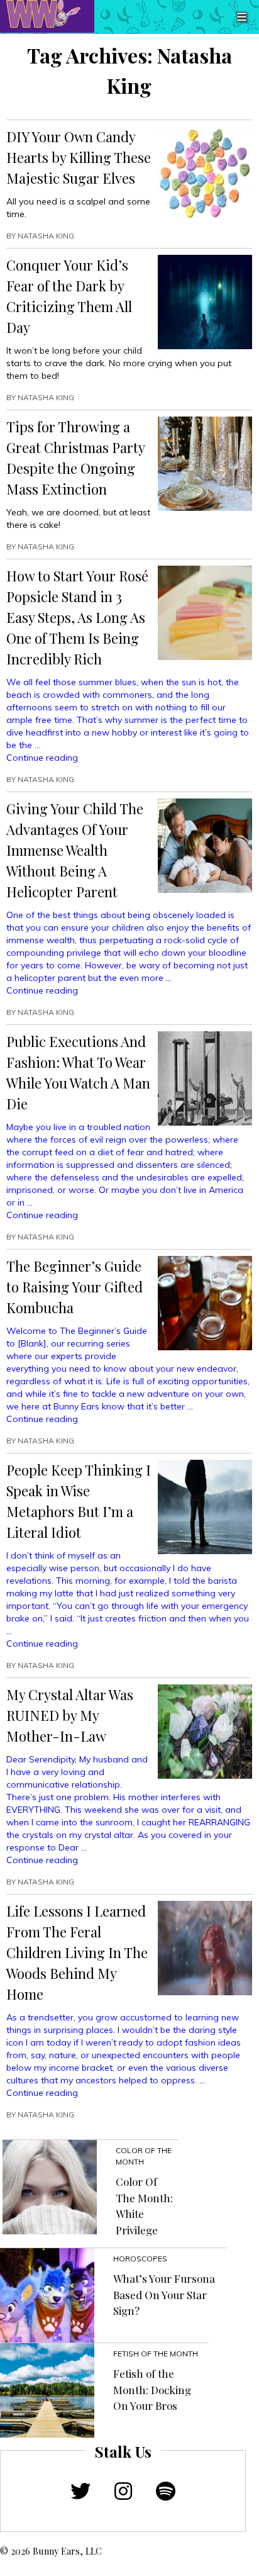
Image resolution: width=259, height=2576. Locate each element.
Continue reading (42, 758)
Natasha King (46, 236)
